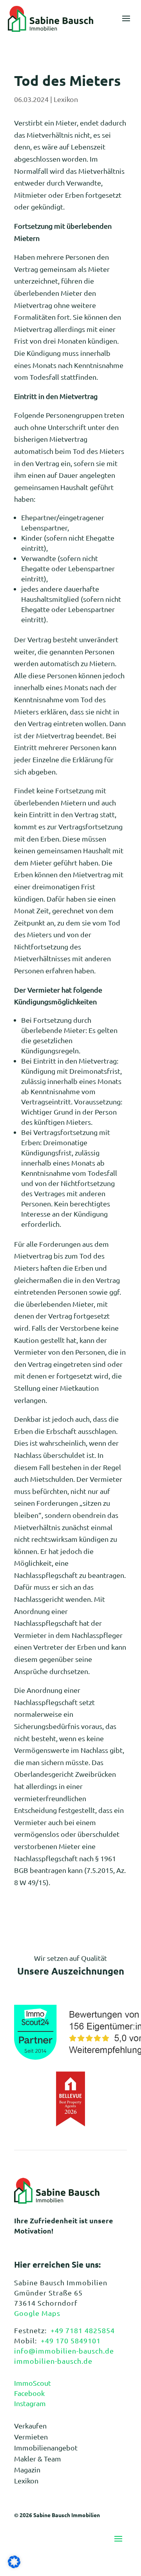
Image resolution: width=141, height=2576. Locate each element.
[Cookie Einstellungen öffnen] (14, 2565)
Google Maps (37, 2313)
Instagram (30, 2403)
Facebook (29, 2393)
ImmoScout (33, 2383)
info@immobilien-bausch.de (64, 2351)
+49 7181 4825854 (83, 2330)
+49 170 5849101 (71, 2340)
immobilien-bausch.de (53, 2361)
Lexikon (66, 99)
